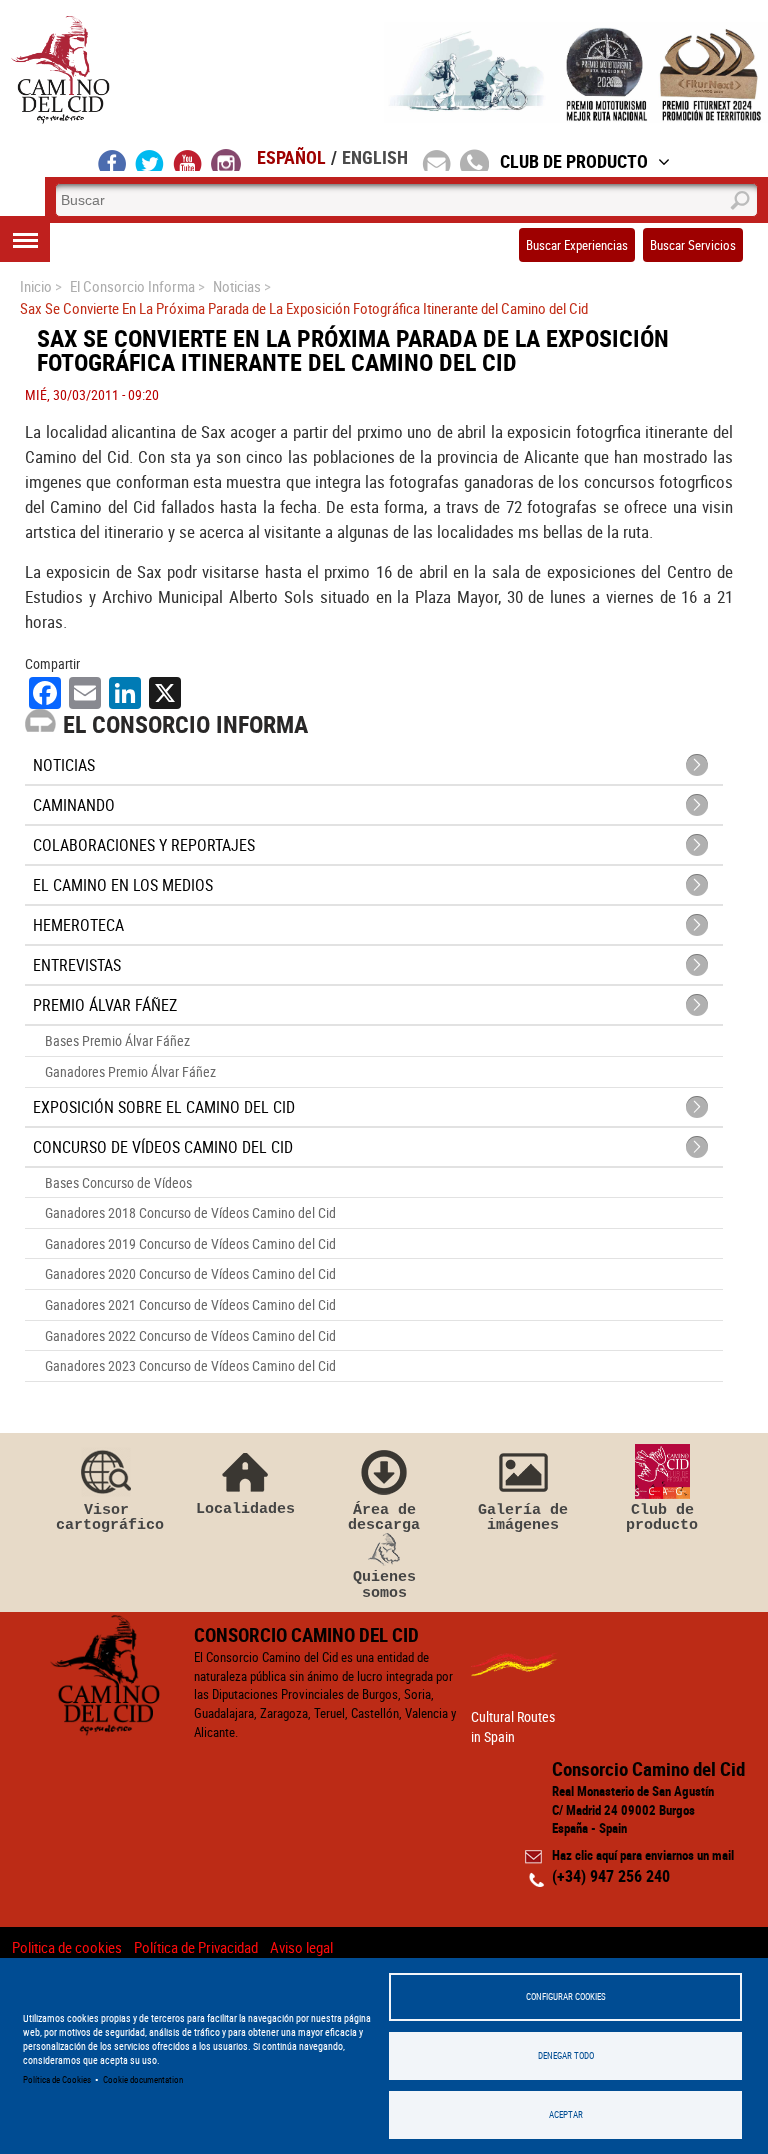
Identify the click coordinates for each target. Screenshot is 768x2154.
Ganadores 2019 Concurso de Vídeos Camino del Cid (190, 1243)
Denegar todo (566, 2055)
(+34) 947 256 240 (611, 1876)
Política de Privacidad (196, 1947)
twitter (150, 160)
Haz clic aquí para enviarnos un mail (643, 1855)
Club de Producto (574, 161)
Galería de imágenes (523, 1517)
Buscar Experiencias (577, 245)
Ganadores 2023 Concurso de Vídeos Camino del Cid (190, 1365)
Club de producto (662, 1517)
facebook (112, 160)
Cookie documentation (143, 2079)
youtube (188, 160)
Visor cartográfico (106, 1517)
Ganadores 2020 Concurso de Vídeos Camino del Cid (190, 1273)
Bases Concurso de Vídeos (118, 1182)
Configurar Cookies (566, 1996)
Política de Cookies (57, 2079)
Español (291, 157)
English (375, 157)
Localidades (245, 1508)
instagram (226, 160)
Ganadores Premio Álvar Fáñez (130, 1071)
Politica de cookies (67, 1947)
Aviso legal (301, 1947)
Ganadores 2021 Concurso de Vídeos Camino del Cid (190, 1304)
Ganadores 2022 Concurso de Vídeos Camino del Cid (190, 1335)
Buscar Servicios (693, 245)
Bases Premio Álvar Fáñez (117, 1040)
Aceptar (566, 2114)
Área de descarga (384, 1517)
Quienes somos (384, 1584)
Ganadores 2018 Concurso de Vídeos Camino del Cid (190, 1212)
